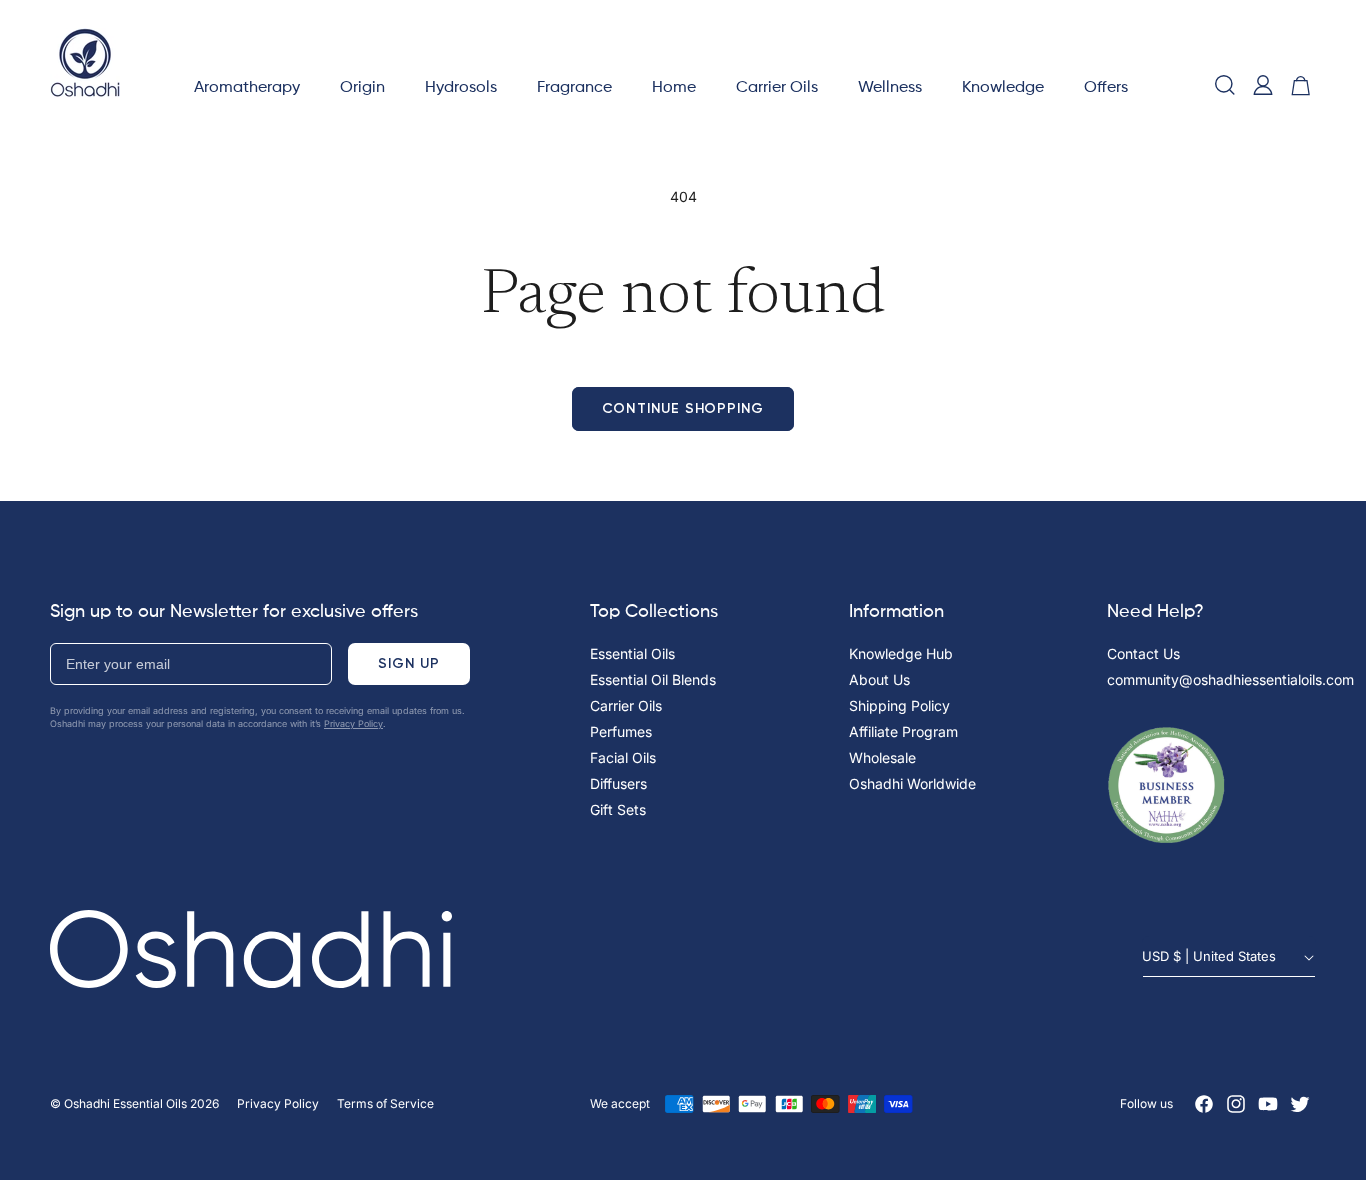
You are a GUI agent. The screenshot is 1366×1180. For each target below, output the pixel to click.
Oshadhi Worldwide (912, 783)
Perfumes (621, 731)
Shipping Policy (899, 705)
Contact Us (1143, 653)
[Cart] (1301, 85)
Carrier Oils (626, 705)
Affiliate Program (903, 731)
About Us (879, 679)
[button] (247, 85)
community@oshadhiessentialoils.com (1230, 679)
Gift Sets (618, 809)
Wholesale (882, 757)
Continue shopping (683, 408)
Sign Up (409, 663)
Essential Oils (632, 653)
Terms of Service (385, 1103)
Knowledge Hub (901, 653)
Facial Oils (623, 757)
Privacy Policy (353, 723)
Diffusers (618, 783)
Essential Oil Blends (653, 679)
